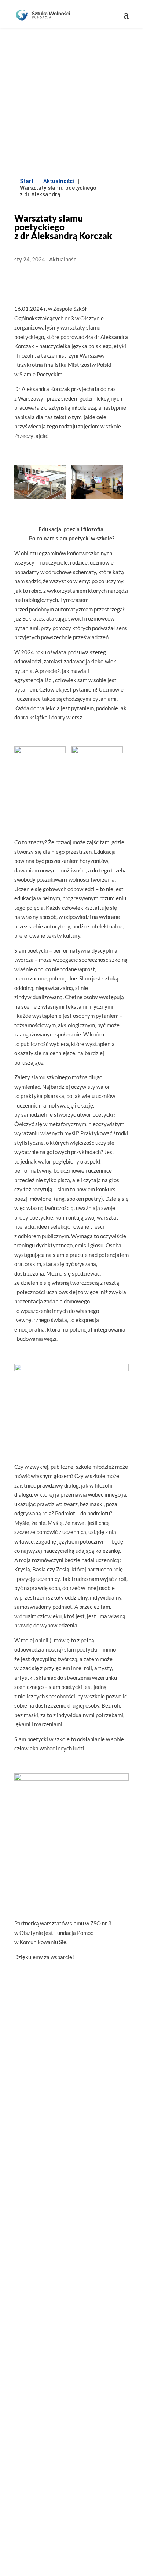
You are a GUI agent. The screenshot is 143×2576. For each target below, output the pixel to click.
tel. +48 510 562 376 (76, 2313)
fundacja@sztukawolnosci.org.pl (76, 2297)
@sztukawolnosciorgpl (72, 2345)
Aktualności (59, 181)
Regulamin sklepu (72, 2465)
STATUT (72, 2209)
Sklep (72, 2450)
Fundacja (72, 2403)
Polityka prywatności (72, 2481)
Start (27, 181)
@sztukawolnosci (76, 2329)
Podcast (71, 2434)
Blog (71, 2419)
